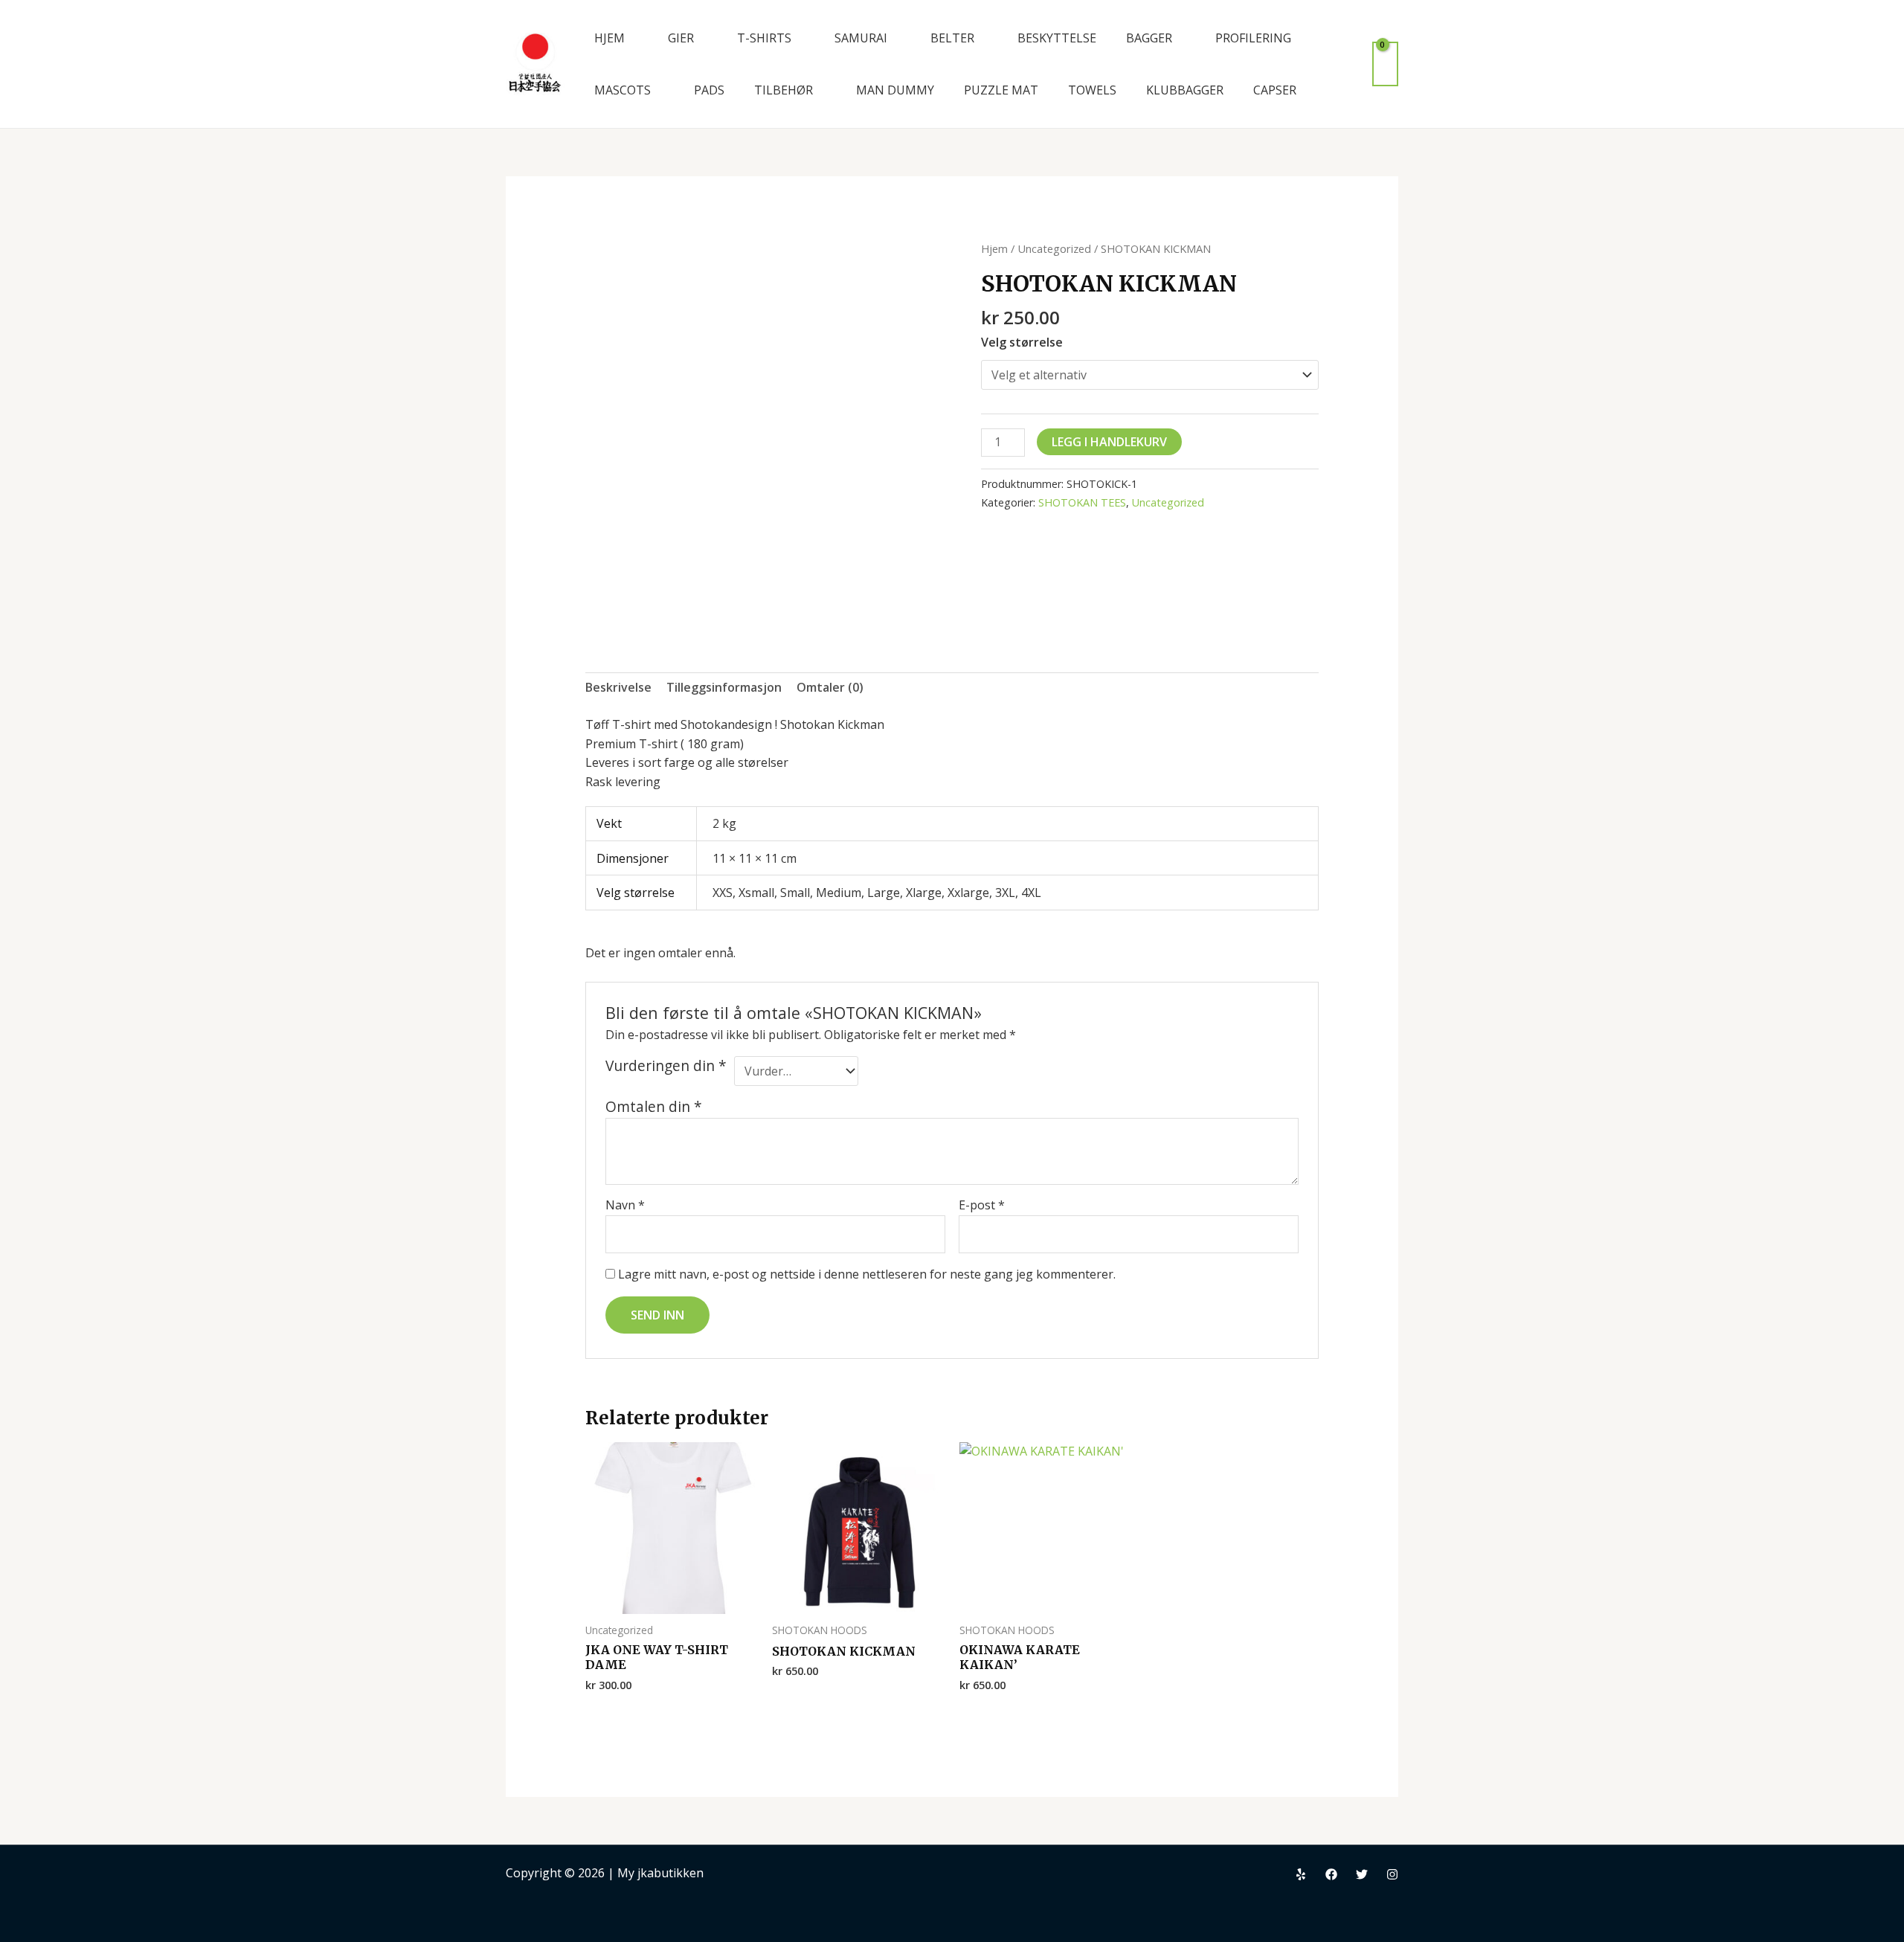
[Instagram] (1392, 1874)
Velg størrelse (1022, 342)
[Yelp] (1301, 1874)
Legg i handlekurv (1109, 442)
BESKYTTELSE (1057, 38)
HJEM (610, 38)
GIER (681, 38)
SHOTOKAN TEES (1082, 502)
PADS (709, 90)
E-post (982, 1205)
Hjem (994, 248)
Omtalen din (654, 1106)
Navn (625, 1205)
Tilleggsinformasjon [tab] (724, 687)
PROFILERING (1253, 38)
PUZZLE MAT (1001, 90)
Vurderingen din (666, 1066)
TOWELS (1092, 90)
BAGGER (1149, 38)
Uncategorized (1054, 248)
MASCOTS (623, 90)
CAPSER (1275, 90)
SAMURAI (861, 38)
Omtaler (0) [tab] (830, 687)
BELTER (952, 38)
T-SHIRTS (764, 38)
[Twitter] (1362, 1874)
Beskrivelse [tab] (618, 687)
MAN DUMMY (895, 90)
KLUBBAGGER (1185, 90)
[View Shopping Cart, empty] (1385, 64)
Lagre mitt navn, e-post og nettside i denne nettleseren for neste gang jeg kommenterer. (867, 1274)
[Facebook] (1331, 1874)
